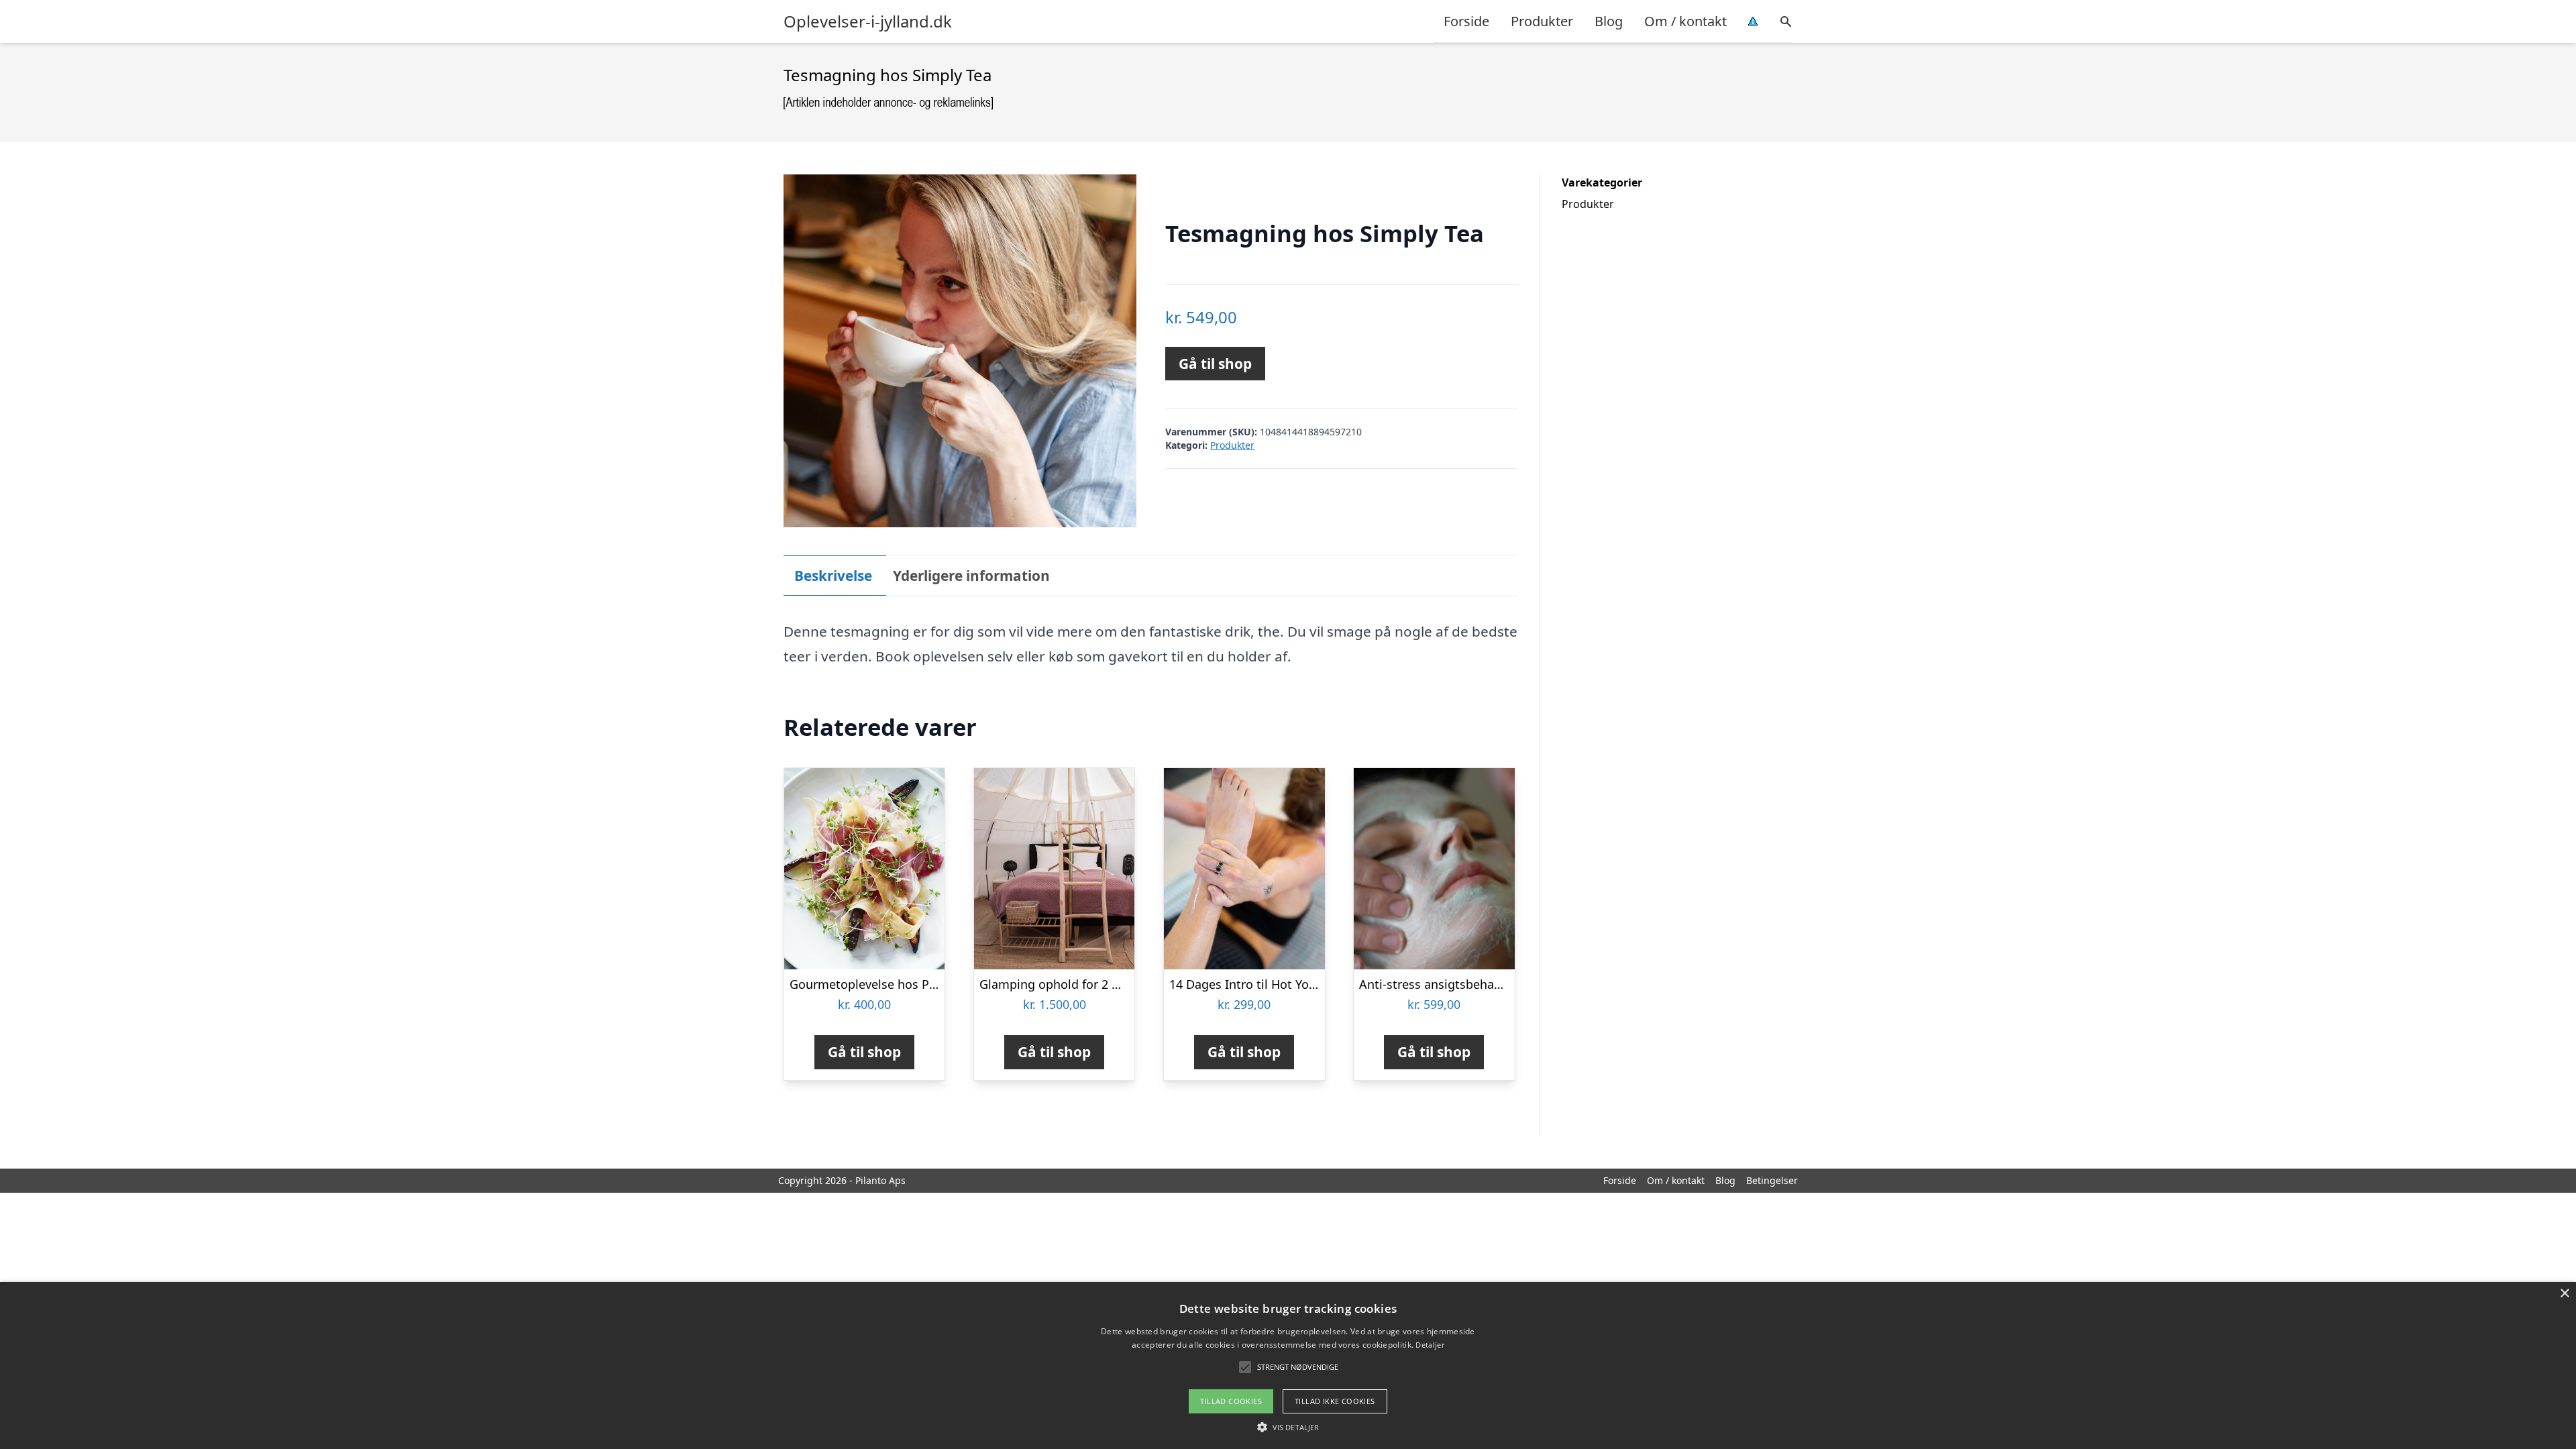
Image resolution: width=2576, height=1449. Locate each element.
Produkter (1542, 21)
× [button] (2564, 1294)
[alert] (1288, 1365)
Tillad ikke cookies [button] (1335, 1401)
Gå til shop (1215, 364)
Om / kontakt (1685, 21)
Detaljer (1430, 1345)
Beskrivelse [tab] (833, 576)
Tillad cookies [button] (1231, 1401)
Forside (1466, 21)
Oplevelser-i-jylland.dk (868, 21)
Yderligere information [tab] (971, 576)
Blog (1609, 21)
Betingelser (1772, 1180)
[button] (1288, 1427)
